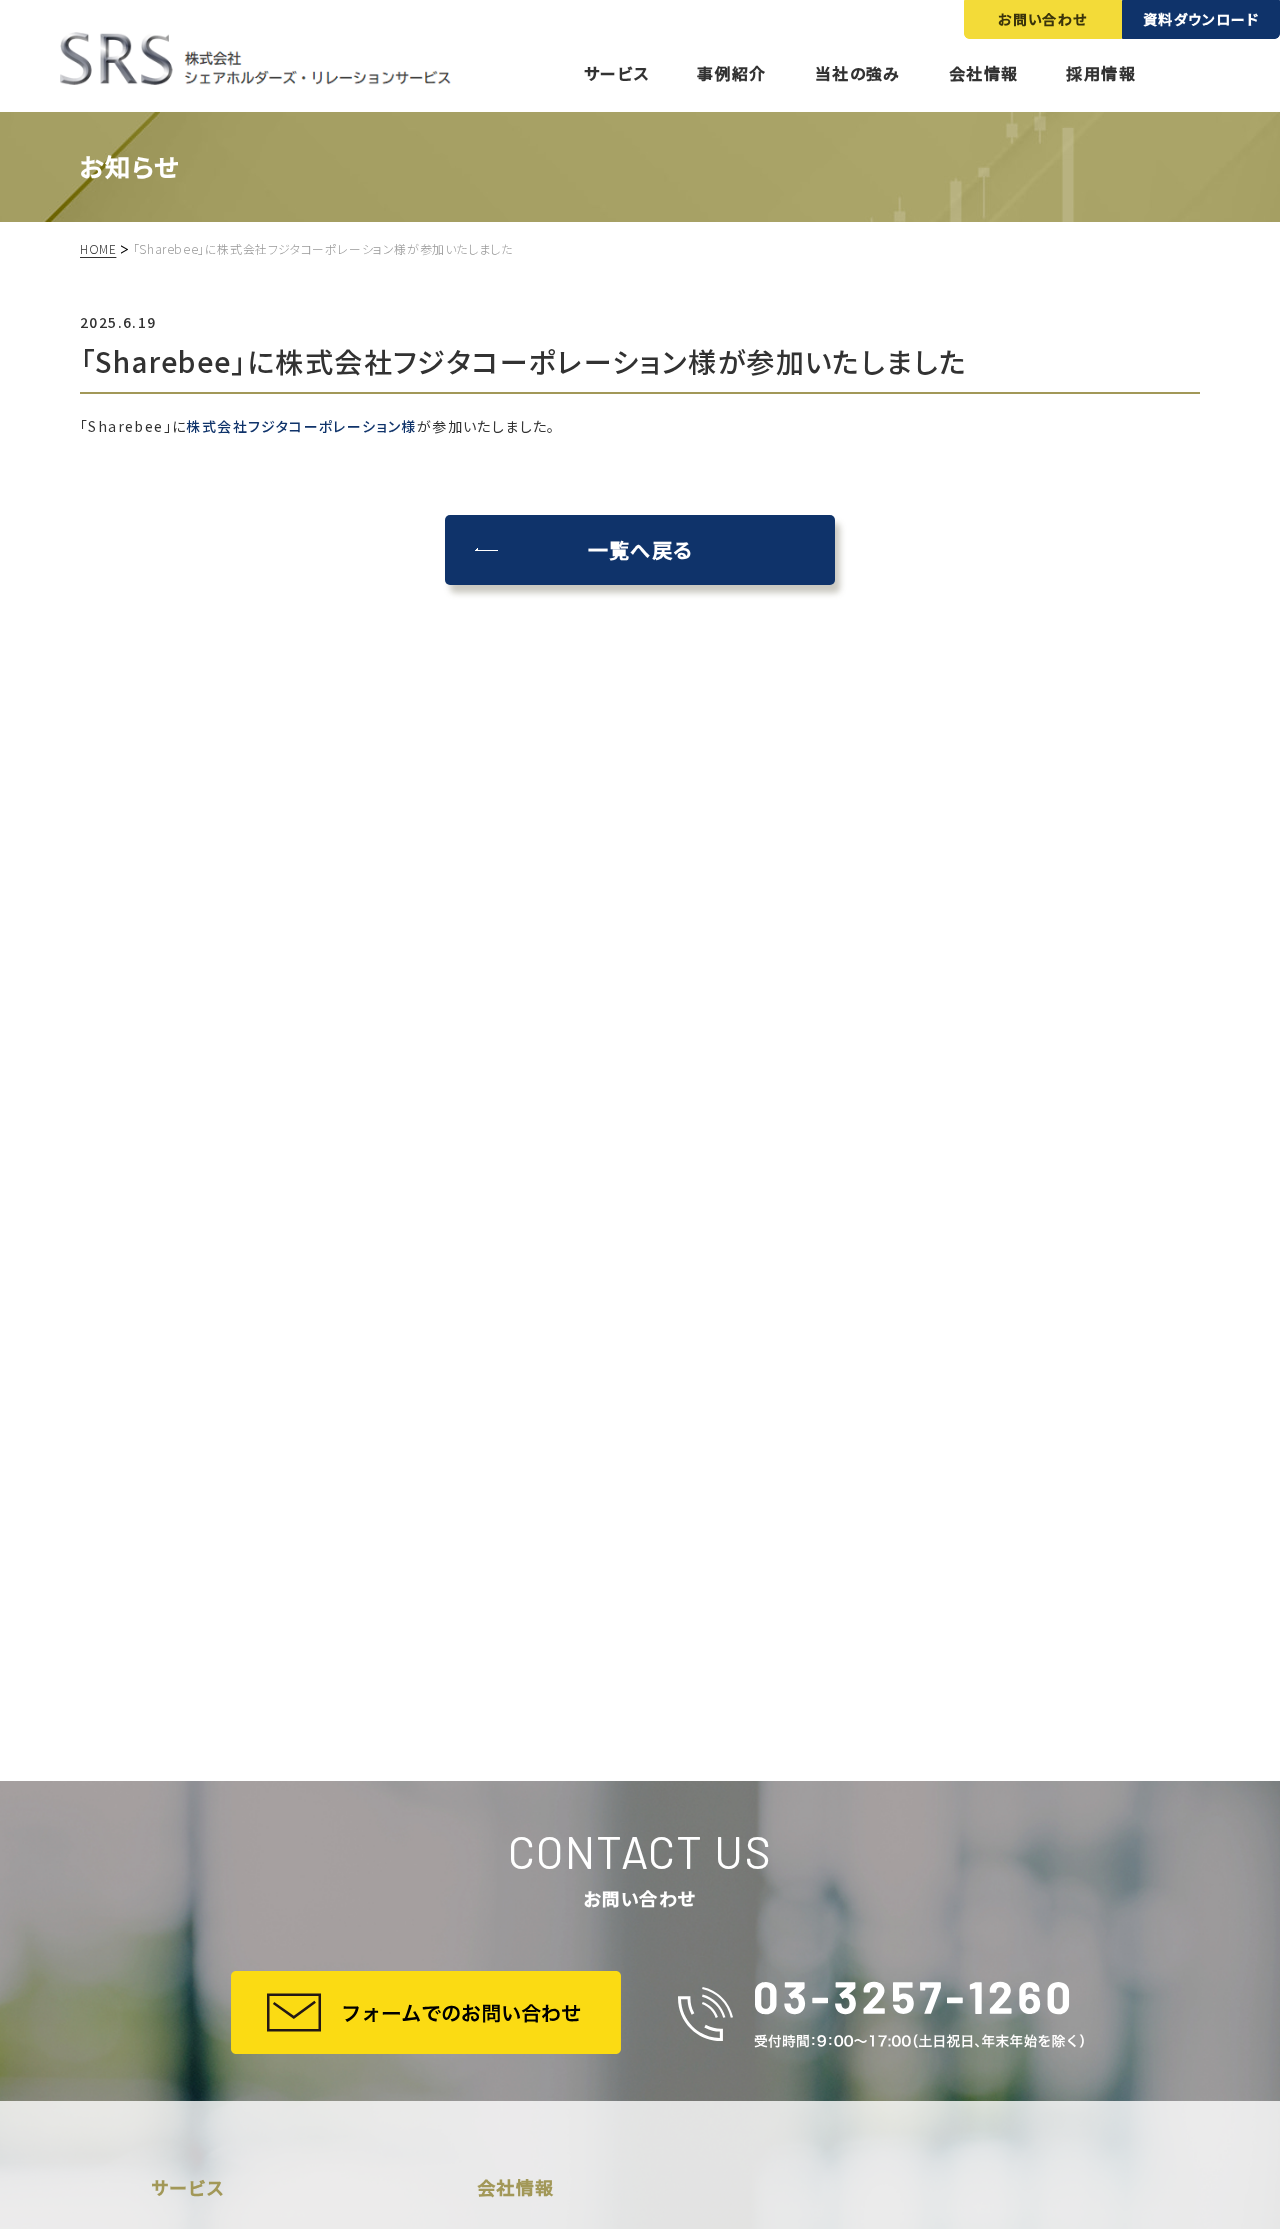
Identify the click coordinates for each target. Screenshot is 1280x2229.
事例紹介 (732, 73)
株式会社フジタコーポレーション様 (301, 426)
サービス (617, 73)
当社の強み (858, 73)
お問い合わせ (1042, 19)
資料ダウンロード (1201, 19)
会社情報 (984, 73)
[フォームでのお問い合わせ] (426, 2012)
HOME (98, 249)
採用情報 (1101, 73)
